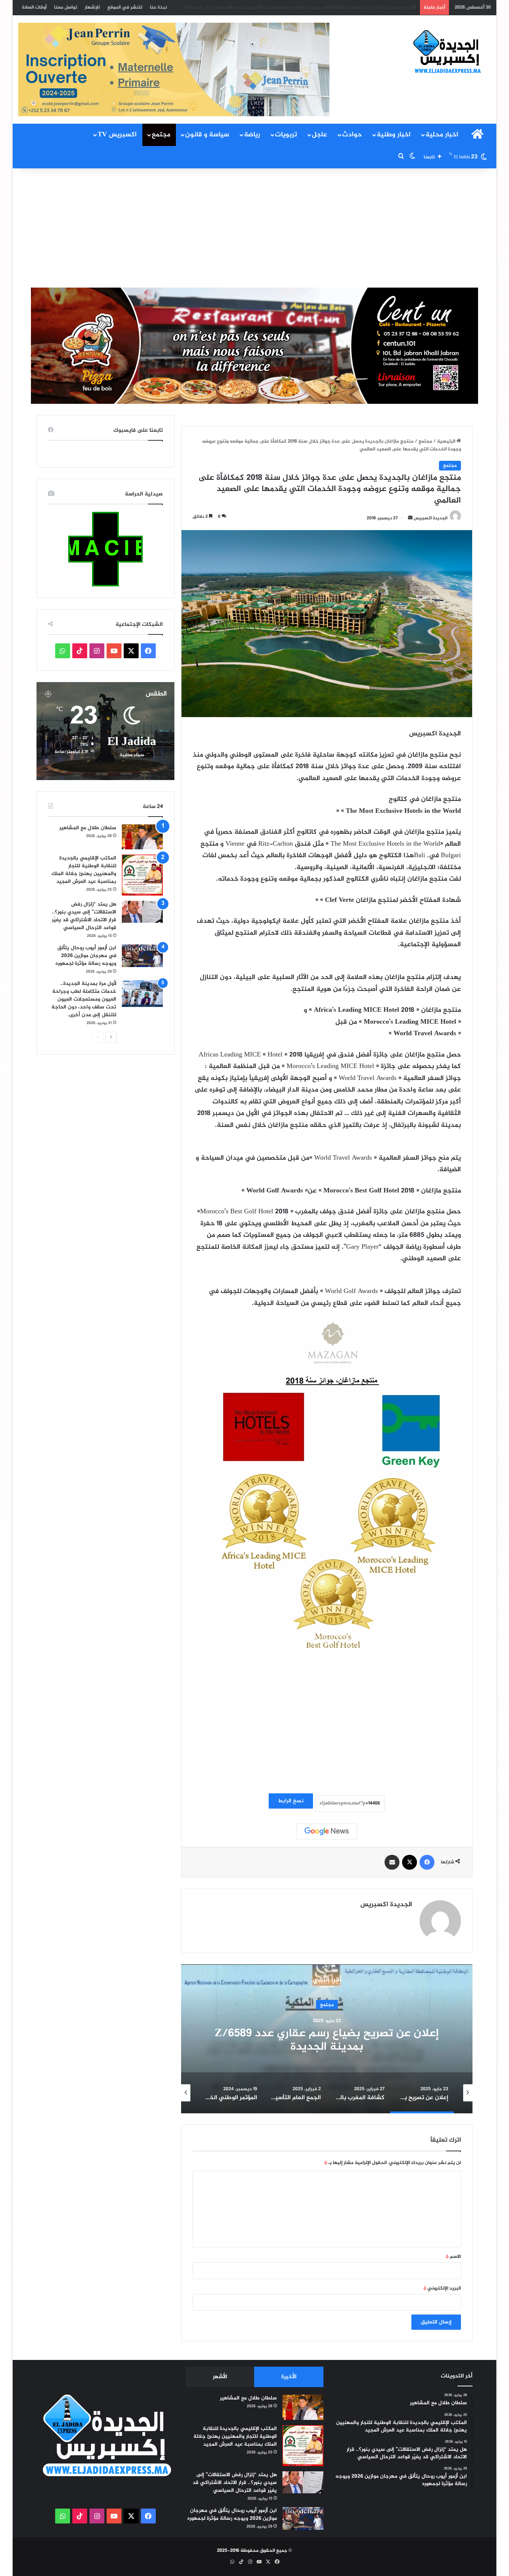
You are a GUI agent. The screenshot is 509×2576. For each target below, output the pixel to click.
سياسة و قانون (207, 135)
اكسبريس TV (117, 135)
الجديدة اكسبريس (431, 518)
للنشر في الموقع (125, 7)
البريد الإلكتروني (442, 2288)
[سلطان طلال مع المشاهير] (142, 837)
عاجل (320, 135)
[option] (327, 2039)
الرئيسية (447, 441)
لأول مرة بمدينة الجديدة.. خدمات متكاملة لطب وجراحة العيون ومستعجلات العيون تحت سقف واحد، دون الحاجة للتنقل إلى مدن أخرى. (279, 7)
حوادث (352, 135)
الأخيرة (289, 2377)
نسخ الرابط (291, 1801)
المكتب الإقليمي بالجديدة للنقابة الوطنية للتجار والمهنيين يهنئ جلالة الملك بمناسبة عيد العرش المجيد (84, 870)
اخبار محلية (442, 135)
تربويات (286, 135)
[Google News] (327, 1831)
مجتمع (161, 135)
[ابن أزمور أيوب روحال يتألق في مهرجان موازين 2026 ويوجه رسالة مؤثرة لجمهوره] (142, 956)
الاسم (453, 2257)
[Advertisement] (255, 228)
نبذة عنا (158, 7)
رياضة (252, 135)
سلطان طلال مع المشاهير (88, 828)
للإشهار (92, 7)
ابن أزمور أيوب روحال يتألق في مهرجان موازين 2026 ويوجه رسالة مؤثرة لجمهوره (86, 956)
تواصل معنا (66, 7)
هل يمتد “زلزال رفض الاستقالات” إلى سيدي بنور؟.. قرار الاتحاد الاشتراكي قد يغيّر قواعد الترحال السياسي (84, 916)
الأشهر (220, 2377)
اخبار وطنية (394, 135)
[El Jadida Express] (448, 52)
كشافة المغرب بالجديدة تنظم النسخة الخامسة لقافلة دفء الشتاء (327, 2040)
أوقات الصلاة (34, 7)
